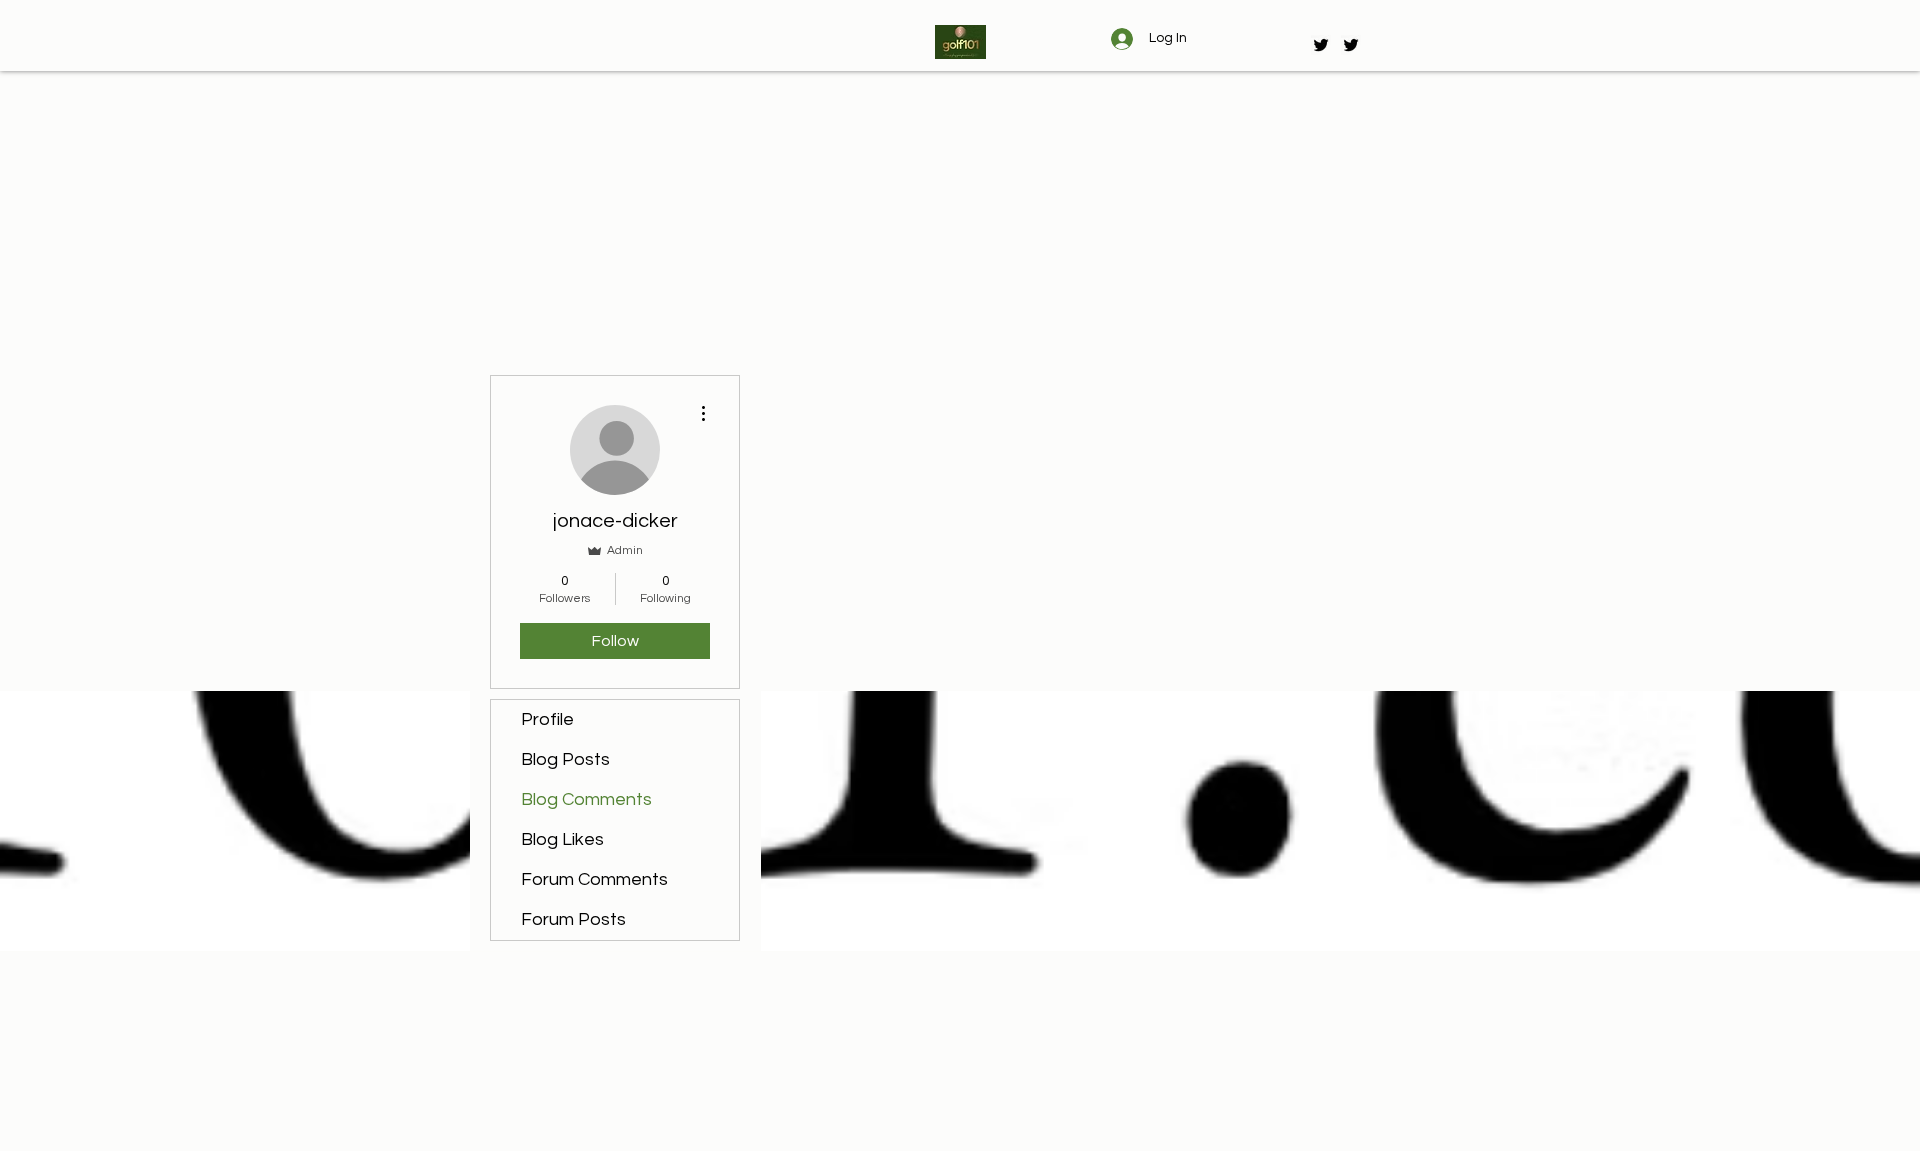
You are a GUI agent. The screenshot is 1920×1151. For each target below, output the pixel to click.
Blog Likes (562, 839)
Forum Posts (573, 919)
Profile (547, 719)
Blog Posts (565, 759)
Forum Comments (594, 879)
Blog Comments (586, 799)
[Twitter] (1321, 45)
